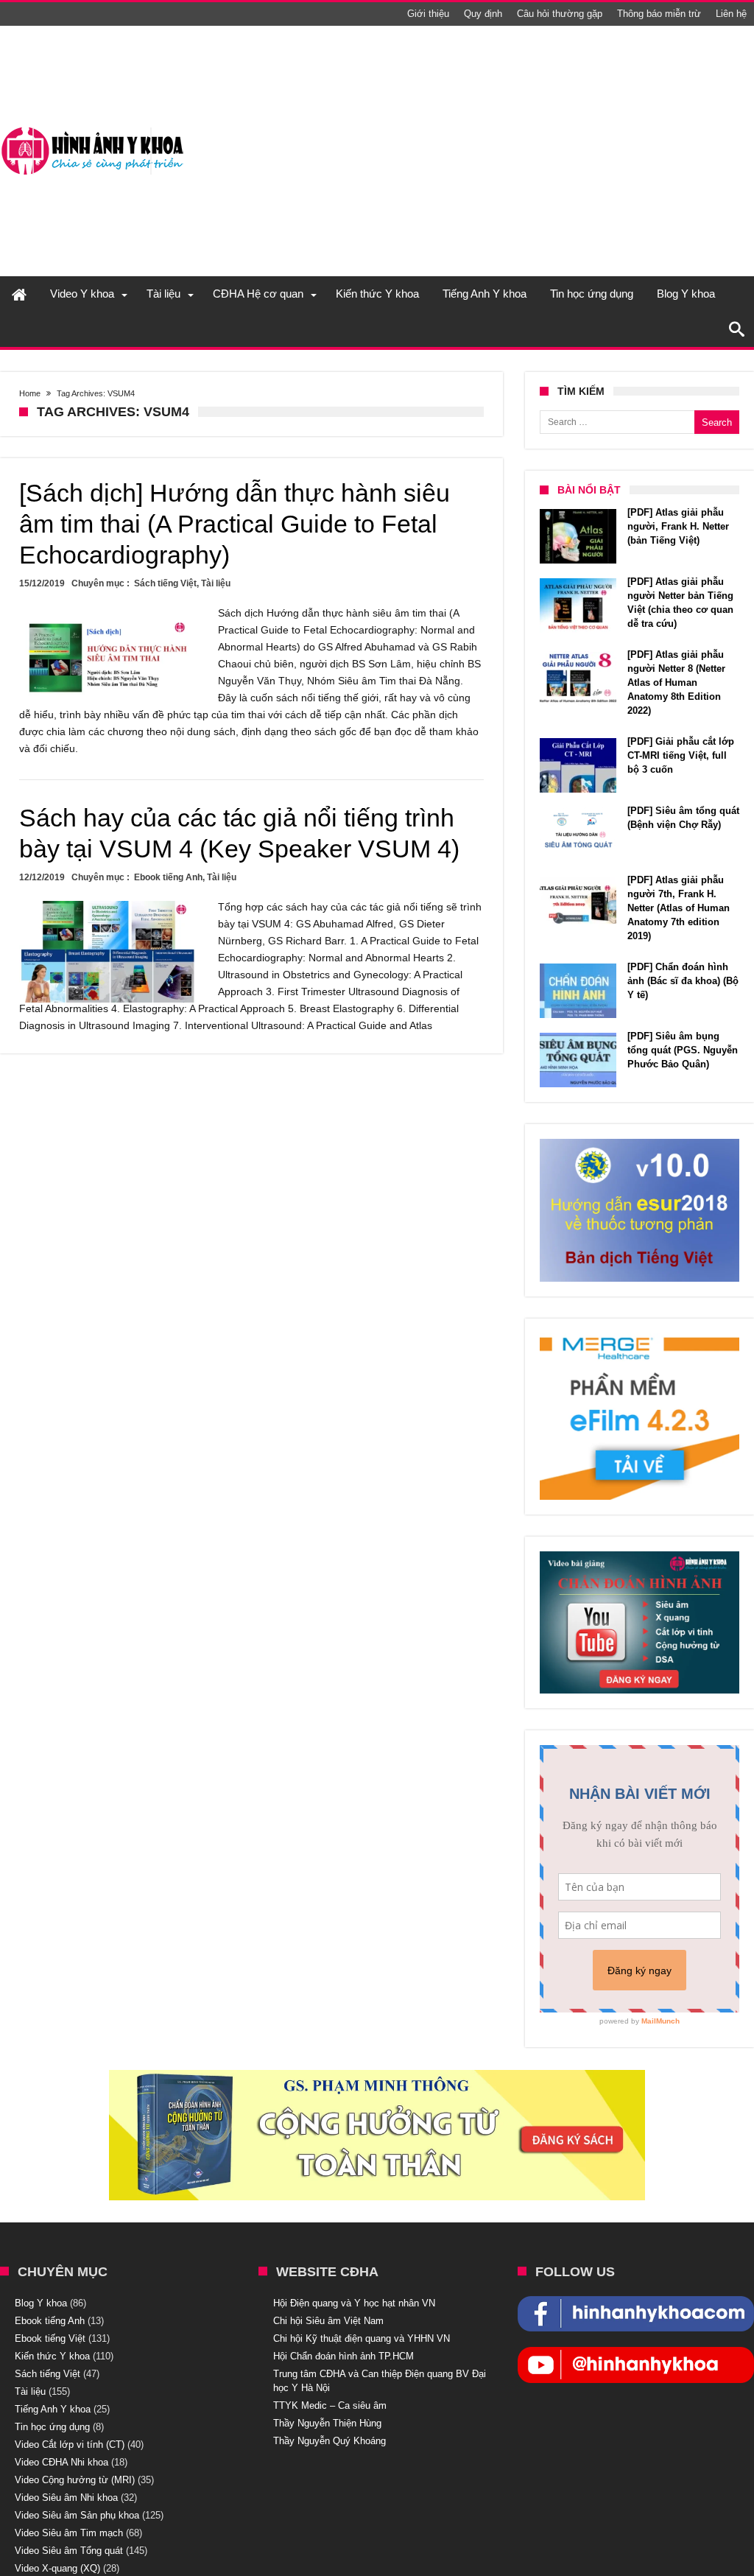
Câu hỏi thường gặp (560, 14)
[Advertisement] (486, 151)
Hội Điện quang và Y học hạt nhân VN (354, 2303)
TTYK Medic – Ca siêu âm (330, 2405)
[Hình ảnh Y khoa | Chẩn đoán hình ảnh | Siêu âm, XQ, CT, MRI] (92, 127)
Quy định (483, 14)
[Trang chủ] (19, 294)
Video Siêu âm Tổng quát (69, 2551)
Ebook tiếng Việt (50, 2338)
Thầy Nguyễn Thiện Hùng (327, 2423)
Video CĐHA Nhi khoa (61, 2462)
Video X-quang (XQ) (57, 2568)
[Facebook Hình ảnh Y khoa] (636, 2303)
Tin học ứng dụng (52, 2427)
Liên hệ (731, 14)
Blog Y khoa (41, 2303)
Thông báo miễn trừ (659, 14)
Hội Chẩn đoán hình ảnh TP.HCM (343, 2356)
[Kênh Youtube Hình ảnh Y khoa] (636, 2354)
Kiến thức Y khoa (52, 2356)
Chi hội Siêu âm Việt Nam (328, 2321)
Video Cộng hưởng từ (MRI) (75, 2480)
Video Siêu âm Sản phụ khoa (77, 2515)
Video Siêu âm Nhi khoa (66, 2498)
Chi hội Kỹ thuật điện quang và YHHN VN (362, 2338)
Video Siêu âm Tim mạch (69, 2533)
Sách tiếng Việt (165, 583)
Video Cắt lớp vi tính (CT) (70, 2445)
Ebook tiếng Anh (168, 877)
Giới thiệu (428, 14)
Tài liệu (216, 583)
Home (30, 393)
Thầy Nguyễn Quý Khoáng (330, 2441)
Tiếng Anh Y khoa (53, 2409)
